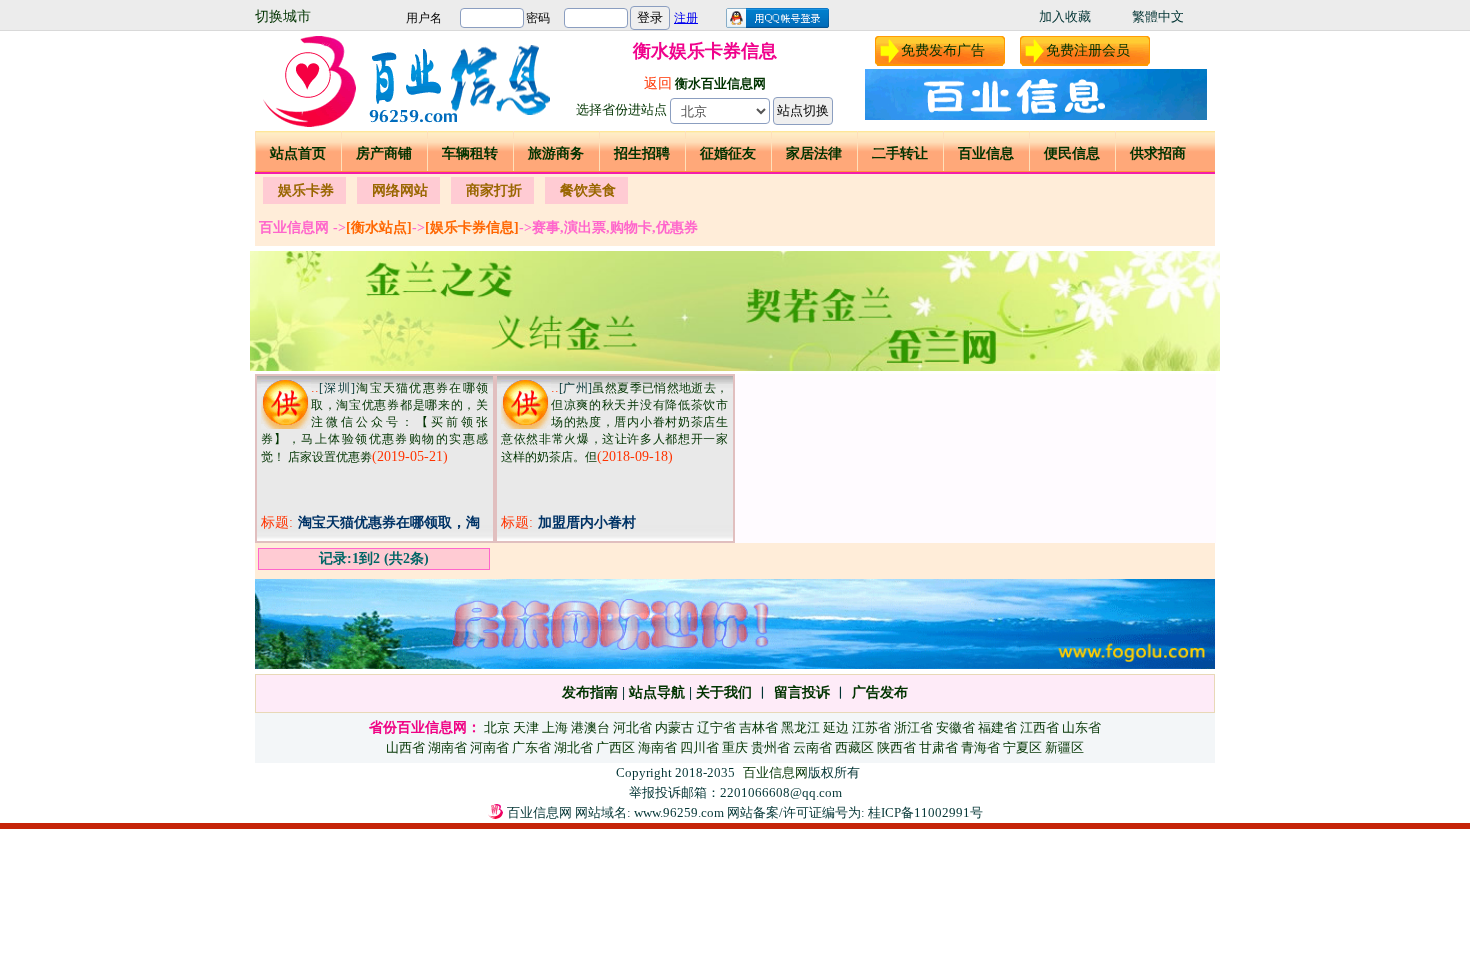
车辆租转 (470, 153)
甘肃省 (938, 747)
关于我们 (724, 692)
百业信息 (986, 153)
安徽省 (955, 727)
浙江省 (913, 727)
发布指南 (590, 692)
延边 (836, 727)
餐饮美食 (588, 190)
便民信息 (1072, 153)
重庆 (735, 747)
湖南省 (447, 747)
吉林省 (758, 727)
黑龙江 (800, 727)
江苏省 (871, 727)
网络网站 (400, 190)
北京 (497, 727)
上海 (555, 727)
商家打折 (494, 190)
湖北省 (573, 747)
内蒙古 (674, 727)
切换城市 (283, 16)
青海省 (980, 747)
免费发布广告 (943, 50)
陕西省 (896, 747)
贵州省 (770, 747)
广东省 (531, 747)
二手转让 (900, 153)
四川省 (699, 747)
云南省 (812, 747)
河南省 (489, 747)
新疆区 (1064, 747)
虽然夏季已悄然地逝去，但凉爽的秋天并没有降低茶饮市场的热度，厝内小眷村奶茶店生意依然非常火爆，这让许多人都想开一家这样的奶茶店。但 (614, 422)
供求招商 (1158, 153)
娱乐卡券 (306, 190)
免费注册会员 (1088, 50)
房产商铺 (384, 153)
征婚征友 (728, 153)
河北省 (632, 727)
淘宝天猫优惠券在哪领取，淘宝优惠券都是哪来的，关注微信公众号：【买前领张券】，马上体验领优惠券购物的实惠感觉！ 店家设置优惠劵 (374, 422)
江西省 (1039, 727)
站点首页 (298, 153)
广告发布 (880, 692)
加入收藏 (1065, 16)
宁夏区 (1022, 747)
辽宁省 (716, 727)
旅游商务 (556, 153)
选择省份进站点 (621, 109)
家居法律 (814, 153)
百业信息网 (775, 772)
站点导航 (657, 692)
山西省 (405, 747)
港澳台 (590, 727)
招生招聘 (642, 153)
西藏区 (854, 747)
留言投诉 (802, 692)
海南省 (657, 747)
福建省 (997, 727)
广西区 (615, 747)
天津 (526, 727)
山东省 (1081, 727)
